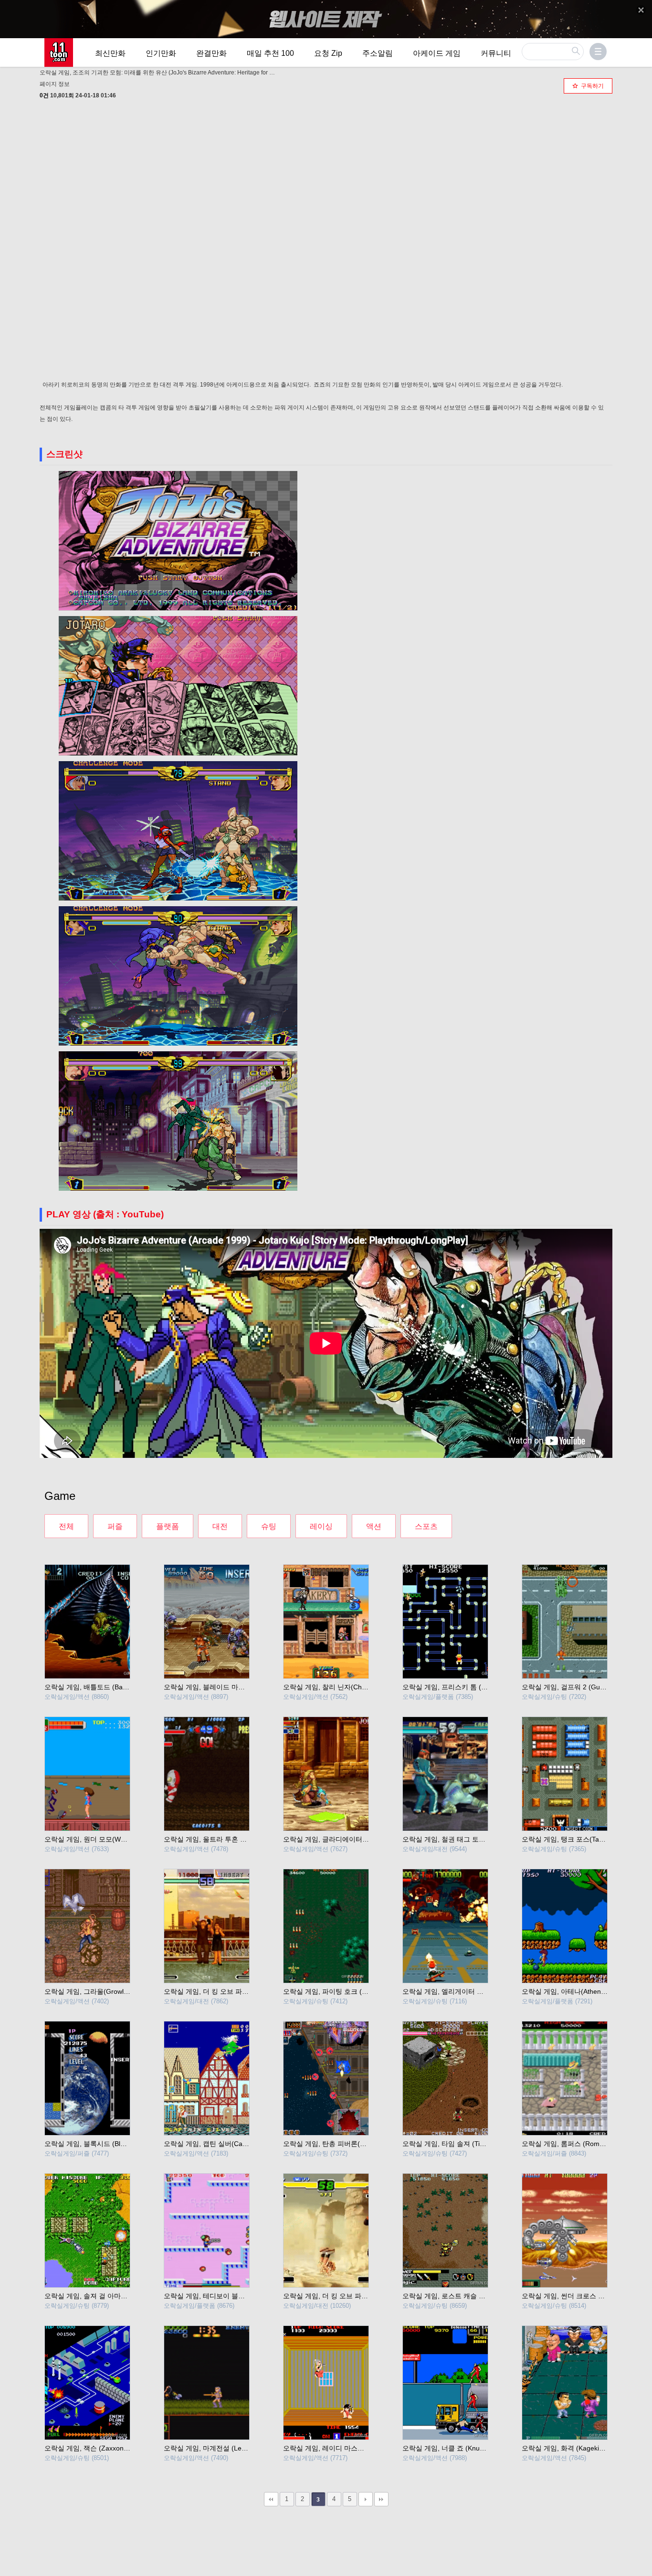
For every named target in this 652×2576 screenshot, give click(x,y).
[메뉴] (598, 52)
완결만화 (211, 53)
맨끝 (381, 2499)
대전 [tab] (220, 1526)
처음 (271, 2499)
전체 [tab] (66, 1526)
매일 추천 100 (270, 53)
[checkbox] (588, 86)
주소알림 (378, 53)
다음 (366, 2499)
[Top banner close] (641, 10)
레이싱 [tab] (321, 1526)
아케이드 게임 (437, 53)
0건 (44, 95)
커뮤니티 (496, 53)
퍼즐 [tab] (115, 1526)
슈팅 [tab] (269, 1526)
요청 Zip (328, 53)
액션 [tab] (374, 1526)
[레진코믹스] (59, 52)
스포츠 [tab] (426, 1526)
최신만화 (110, 53)
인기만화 (161, 53)
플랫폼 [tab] (168, 1526)
